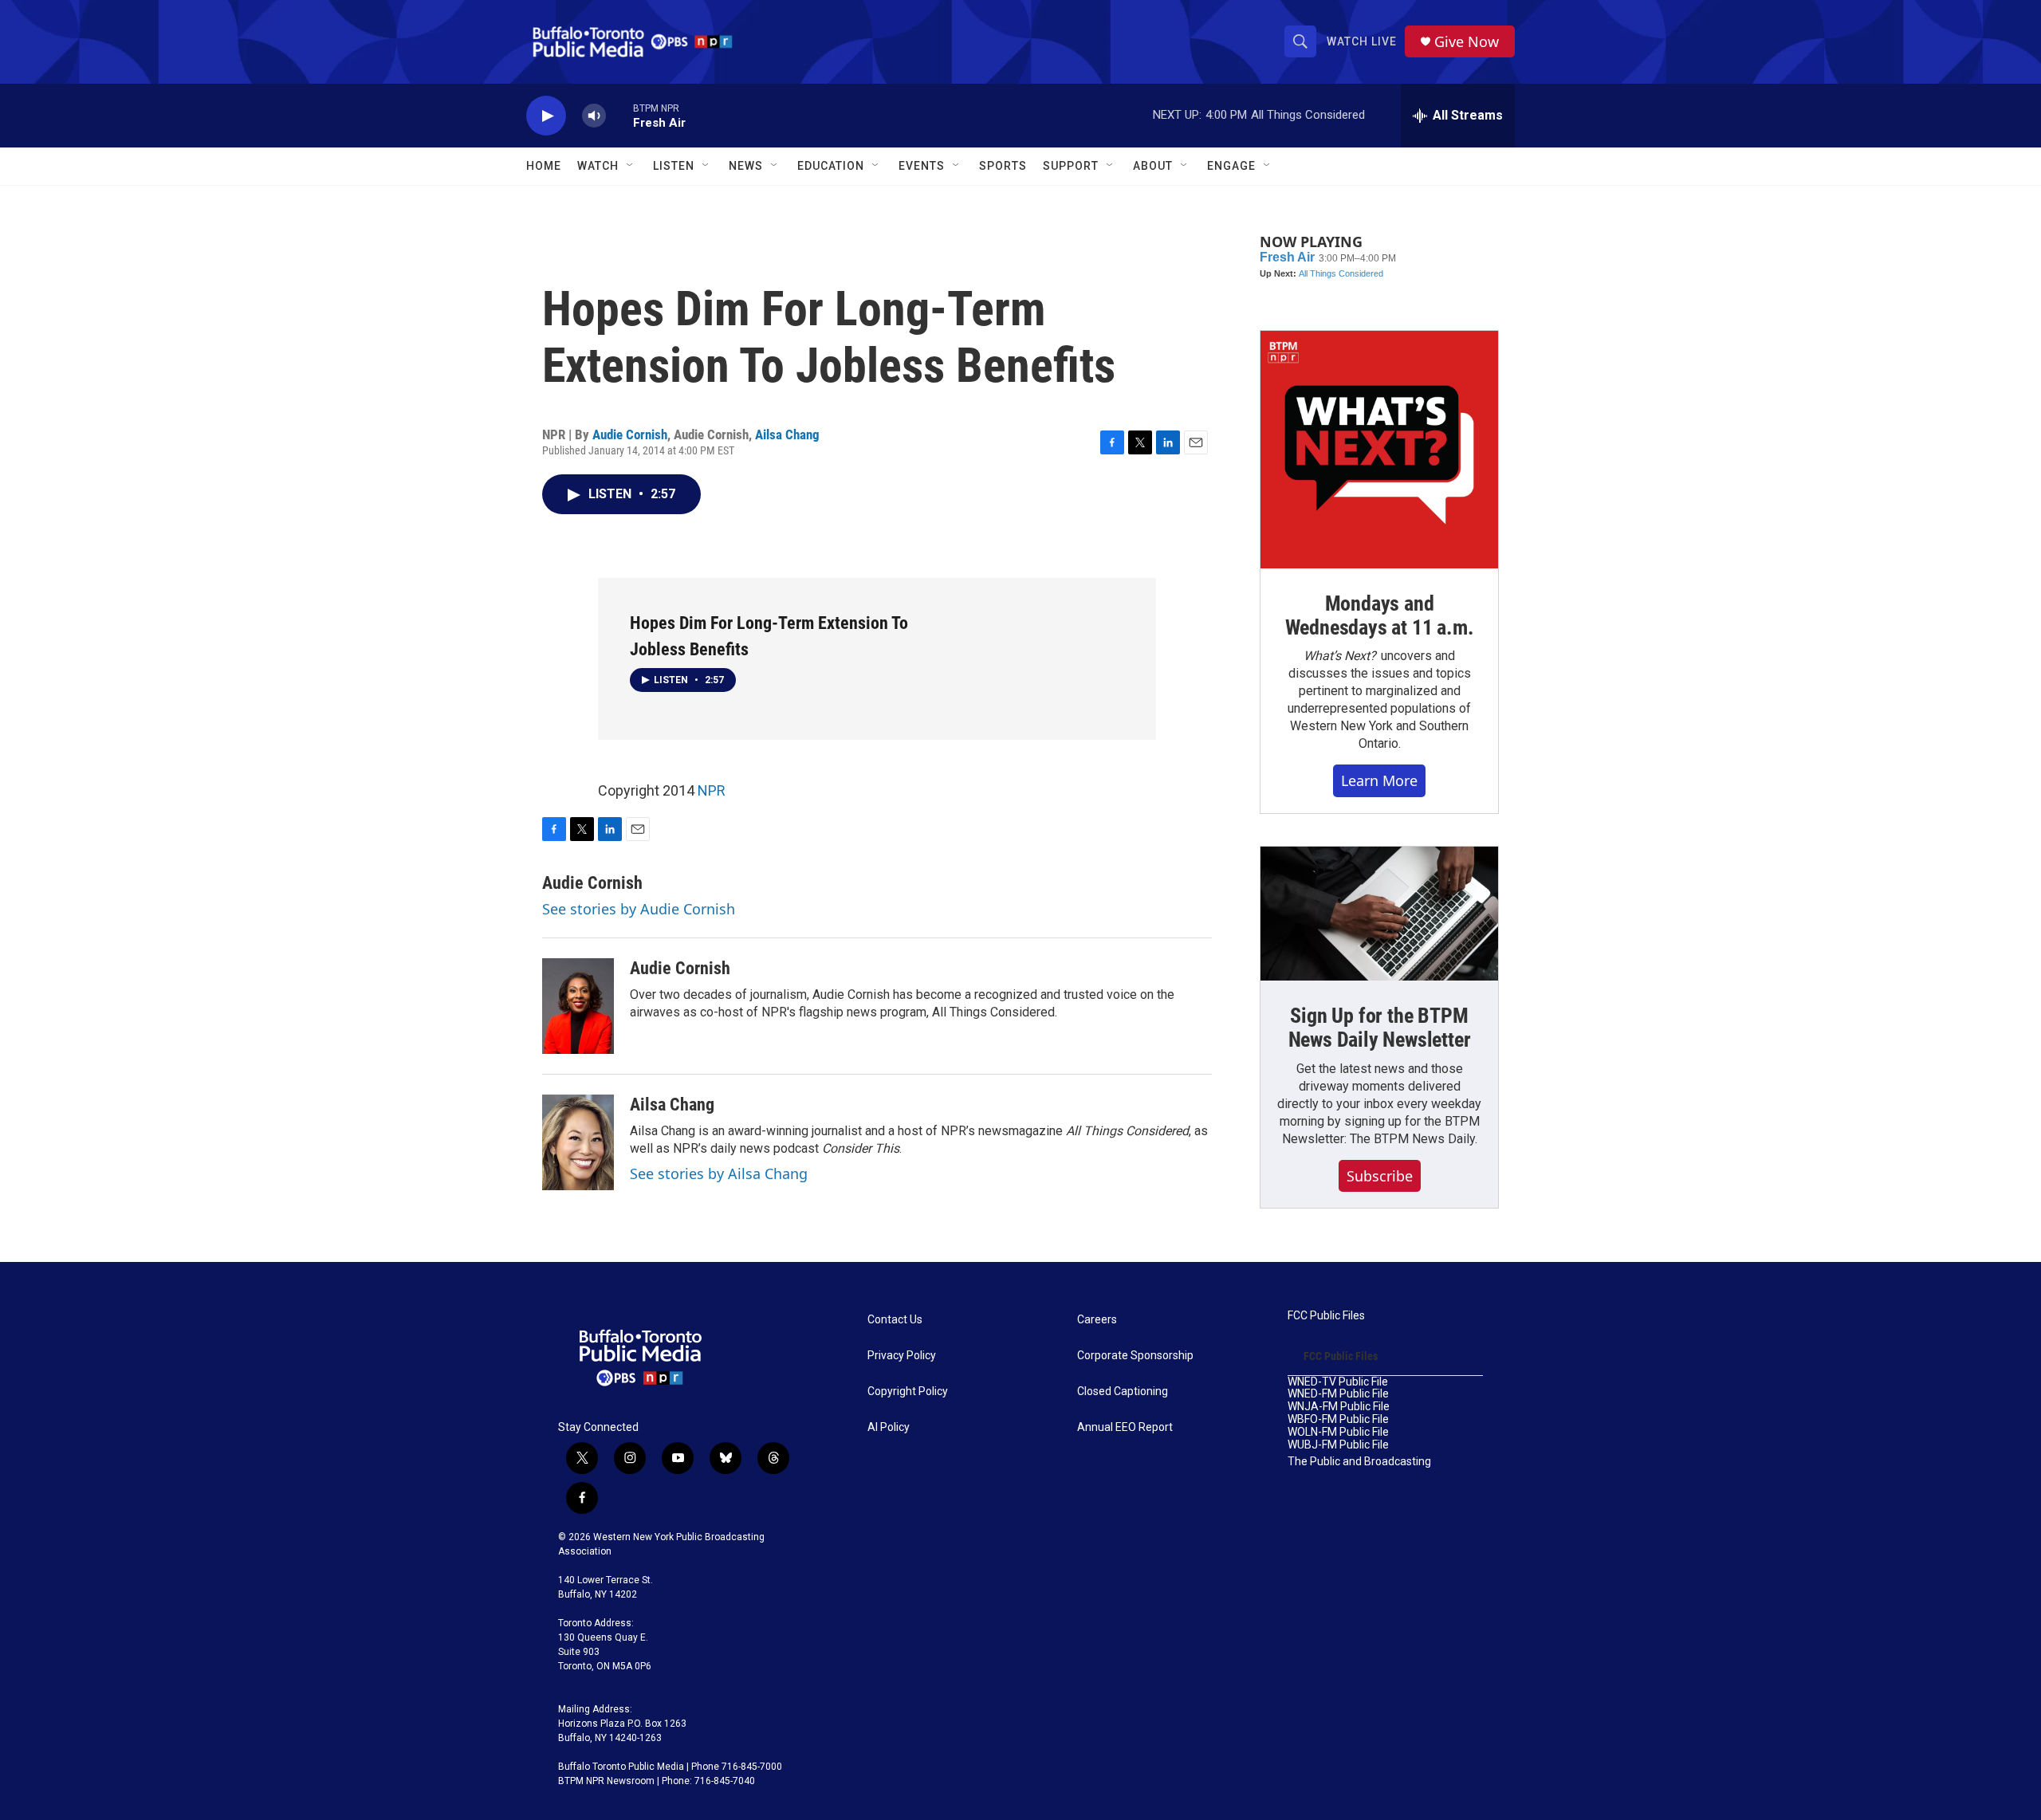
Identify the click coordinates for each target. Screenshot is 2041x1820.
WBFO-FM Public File (1338, 1419)
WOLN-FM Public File (1338, 1432)
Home (544, 166)
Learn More (1379, 780)
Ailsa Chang (787, 434)
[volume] (594, 116)
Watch (598, 166)
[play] (546, 116)
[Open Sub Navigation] (631, 166)
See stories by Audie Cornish (639, 909)
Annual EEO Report (1125, 1427)
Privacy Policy (902, 1356)
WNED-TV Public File (1338, 1382)
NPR (712, 790)
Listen (674, 166)
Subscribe (1380, 1176)
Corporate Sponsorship (1135, 1356)
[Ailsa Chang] (578, 1142)
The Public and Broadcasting (1359, 1462)
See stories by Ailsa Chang (719, 1173)
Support (1071, 166)
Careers (1097, 1320)
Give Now (1467, 42)
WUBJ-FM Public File (1338, 1445)
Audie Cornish (630, 434)
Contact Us (895, 1320)
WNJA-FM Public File (1339, 1407)
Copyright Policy (908, 1392)
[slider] (619, 115)
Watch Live (1362, 41)
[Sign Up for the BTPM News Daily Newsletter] (1379, 914)
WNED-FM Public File (1338, 1394)
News (746, 166)
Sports (1003, 166)
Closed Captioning (1123, 1392)
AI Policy (889, 1427)
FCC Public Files (1326, 1316)
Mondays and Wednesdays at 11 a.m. (1380, 615)
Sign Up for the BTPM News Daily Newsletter (1380, 1028)
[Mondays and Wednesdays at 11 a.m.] (1379, 450)
